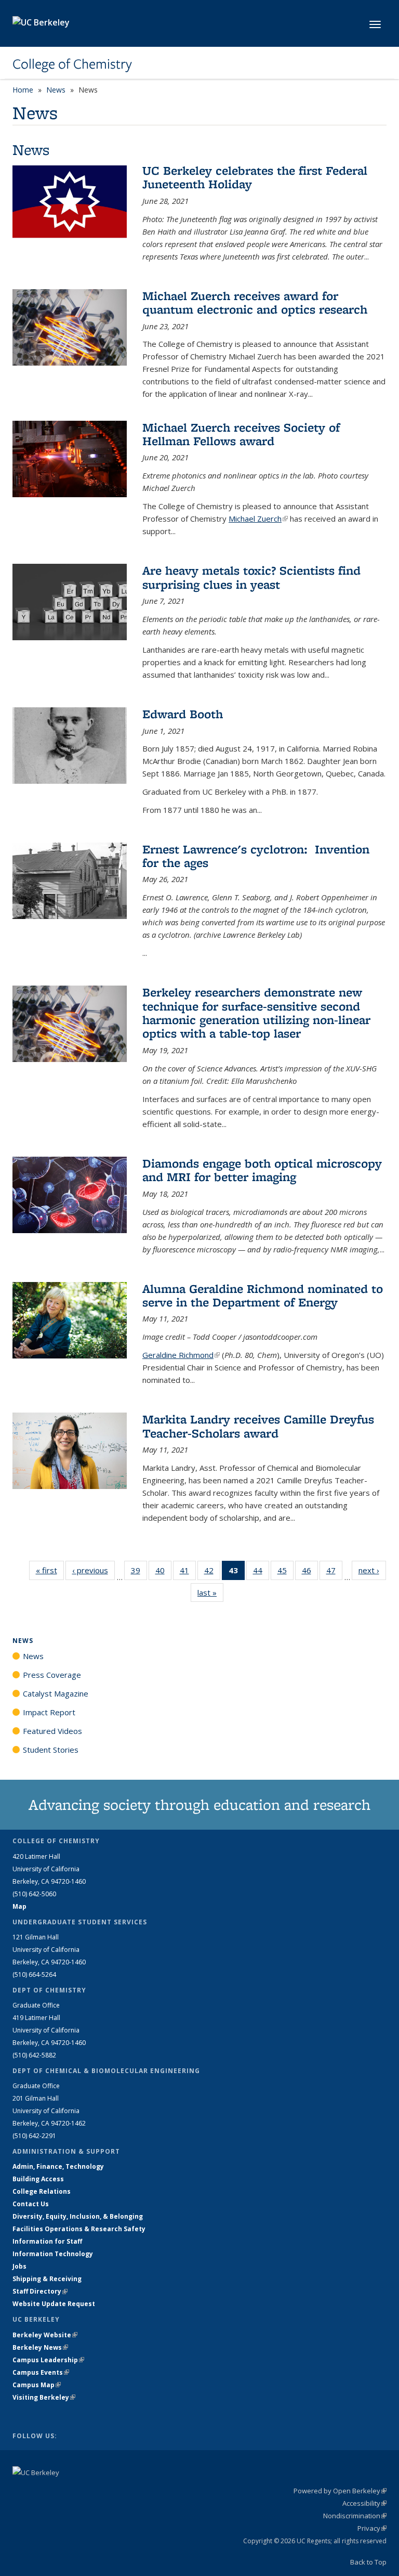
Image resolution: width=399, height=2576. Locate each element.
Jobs (19, 2266)
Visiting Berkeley (44, 2397)
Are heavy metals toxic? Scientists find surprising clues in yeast (251, 577)
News (56, 90)
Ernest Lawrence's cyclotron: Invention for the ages (256, 856)
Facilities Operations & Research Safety (79, 2229)
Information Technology (53, 2254)
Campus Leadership (48, 2360)
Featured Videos (52, 1731)
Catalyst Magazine (56, 1693)
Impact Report (49, 1712)
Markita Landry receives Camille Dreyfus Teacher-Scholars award (258, 1426)
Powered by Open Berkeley (340, 2491)
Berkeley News (40, 2347)
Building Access (38, 2179)
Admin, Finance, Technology (58, 2166)
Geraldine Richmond (181, 1355)
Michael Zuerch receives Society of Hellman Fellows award (241, 434)
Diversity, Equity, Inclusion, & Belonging (78, 2216)
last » (210, 1593)
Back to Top (368, 2562)
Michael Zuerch (258, 519)
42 (212, 1572)
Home (23, 90)
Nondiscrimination (355, 2516)
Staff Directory (40, 2291)
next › (372, 1570)
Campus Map (37, 2385)
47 (334, 1572)
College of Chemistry (72, 64)
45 (285, 1572)
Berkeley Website (45, 2335)
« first (50, 1570)
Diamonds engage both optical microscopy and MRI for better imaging (262, 1170)
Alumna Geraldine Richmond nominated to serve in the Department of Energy (263, 1295)
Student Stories (51, 1750)
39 (139, 1572)
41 (188, 1572)
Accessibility (364, 2503)
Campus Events (41, 2372)
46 (310, 1572)
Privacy (372, 2528)
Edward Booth (183, 714)
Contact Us (31, 2204)
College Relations (42, 2191)
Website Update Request (54, 2304)
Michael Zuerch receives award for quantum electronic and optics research (255, 302)
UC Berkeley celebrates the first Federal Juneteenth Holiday (255, 177)
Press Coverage (52, 1675)
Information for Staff (47, 2241)
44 (261, 1572)
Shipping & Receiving (47, 2279)
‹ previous (94, 1570)
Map (19, 1906)
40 (163, 1572)
